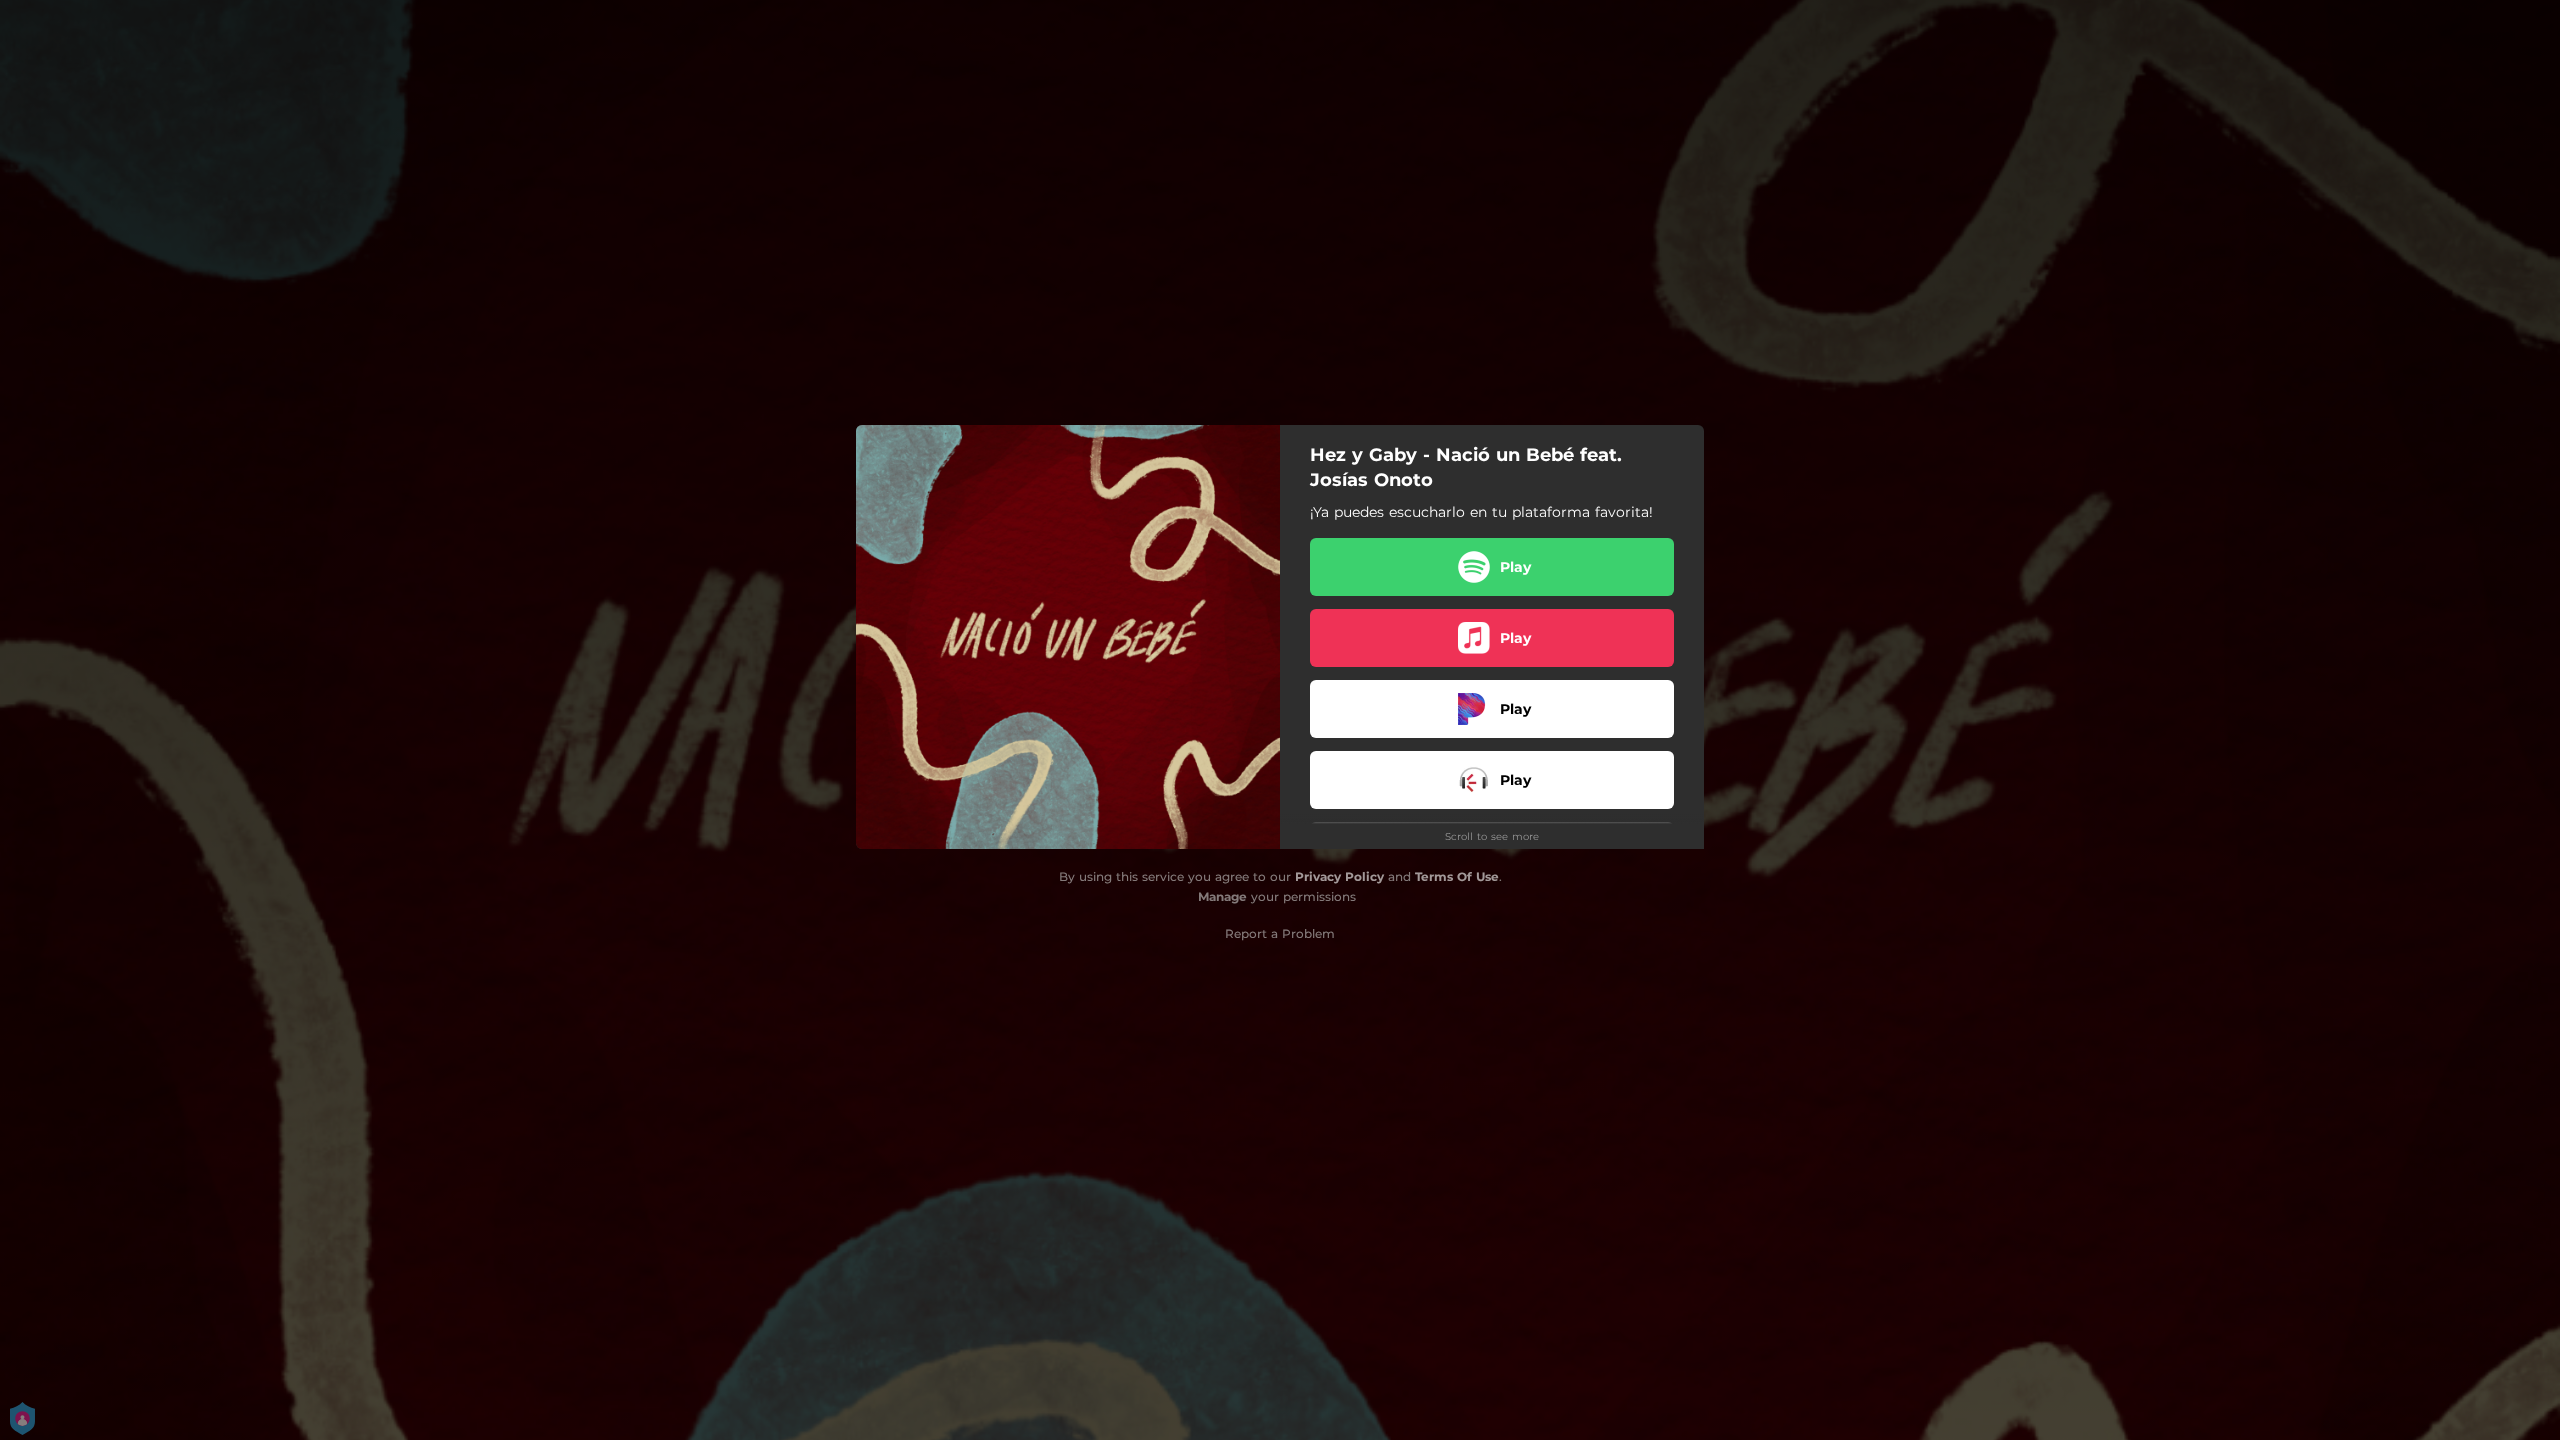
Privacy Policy (1339, 876)
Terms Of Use (1457, 876)
